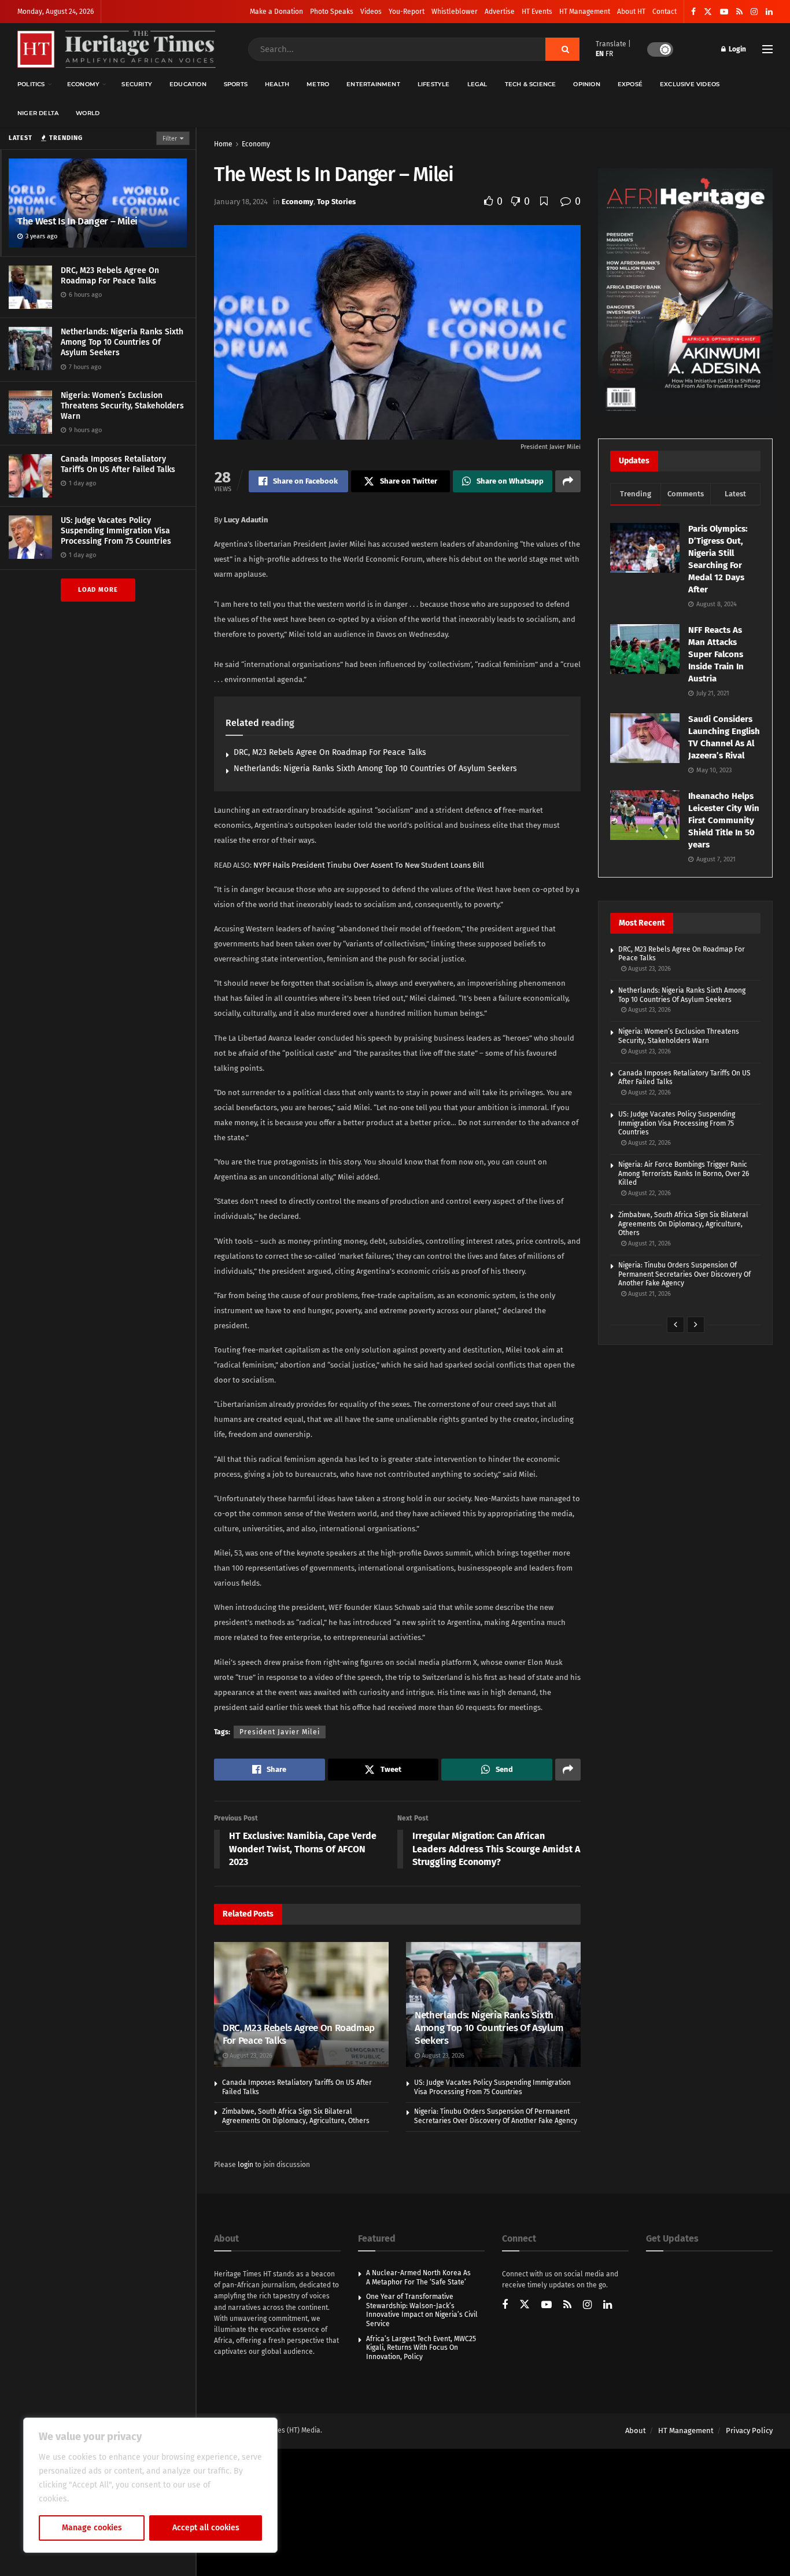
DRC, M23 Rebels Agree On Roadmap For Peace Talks (110, 276)
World (88, 113)
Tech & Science (531, 84)
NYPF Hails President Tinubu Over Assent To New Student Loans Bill (369, 865)
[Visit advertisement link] (685, 292)
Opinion (586, 84)
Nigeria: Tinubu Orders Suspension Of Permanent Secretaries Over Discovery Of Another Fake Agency (496, 2116)
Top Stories (336, 202)
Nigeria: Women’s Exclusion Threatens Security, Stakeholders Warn (122, 406)
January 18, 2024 (241, 202)
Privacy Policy (749, 2431)
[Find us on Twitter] (708, 12)
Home (223, 144)
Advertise (500, 12)
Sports (236, 84)
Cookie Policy (96, 2499)
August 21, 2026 (649, 1243)
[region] (150, 2485)
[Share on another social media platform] (568, 481)
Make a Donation (276, 12)
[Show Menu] (767, 49)
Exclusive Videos (690, 84)
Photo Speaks (332, 12)
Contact (665, 12)
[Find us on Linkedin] (608, 2306)
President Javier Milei (280, 1732)
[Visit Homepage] (117, 49)
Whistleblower (455, 12)
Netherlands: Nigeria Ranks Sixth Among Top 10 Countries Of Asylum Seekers (122, 342)
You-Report (407, 12)
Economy (83, 84)
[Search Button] (562, 49)
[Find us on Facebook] (693, 12)
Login (737, 49)
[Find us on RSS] (739, 12)
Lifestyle (434, 84)
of (497, 810)
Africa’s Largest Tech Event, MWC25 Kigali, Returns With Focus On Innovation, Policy (421, 2348)
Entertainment (373, 84)
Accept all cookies (206, 2528)
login (246, 2165)
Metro (318, 84)
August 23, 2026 (250, 2056)
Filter (170, 139)
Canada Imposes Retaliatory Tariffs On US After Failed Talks (118, 464)
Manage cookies (92, 2528)
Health (277, 84)
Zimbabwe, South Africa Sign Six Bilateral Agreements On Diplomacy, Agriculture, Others (296, 2116)
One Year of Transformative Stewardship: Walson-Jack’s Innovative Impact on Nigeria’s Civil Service (422, 2310)
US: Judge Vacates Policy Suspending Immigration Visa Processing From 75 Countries (116, 531)
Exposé (630, 84)
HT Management (585, 12)
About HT (631, 12)
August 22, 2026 (649, 1092)
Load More (98, 590)
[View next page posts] (696, 1325)
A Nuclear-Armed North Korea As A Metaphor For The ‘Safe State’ (418, 2278)
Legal (477, 84)
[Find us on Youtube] (724, 12)
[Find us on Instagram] (754, 12)
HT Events (537, 12)
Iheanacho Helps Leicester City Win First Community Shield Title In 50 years (724, 820)
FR (609, 54)
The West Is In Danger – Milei (77, 221)
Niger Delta (38, 113)
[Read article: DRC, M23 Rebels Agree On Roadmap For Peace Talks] (301, 2004)
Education (188, 84)
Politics (31, 84)
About (636, 2431)
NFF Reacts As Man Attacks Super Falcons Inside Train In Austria (716, 654)
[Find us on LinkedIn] (769, 12)
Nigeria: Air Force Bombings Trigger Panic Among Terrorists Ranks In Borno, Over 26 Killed (684, 1173)
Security (137, 84)
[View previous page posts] (675, 1325)
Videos (371, 12)
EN (600, 54)
